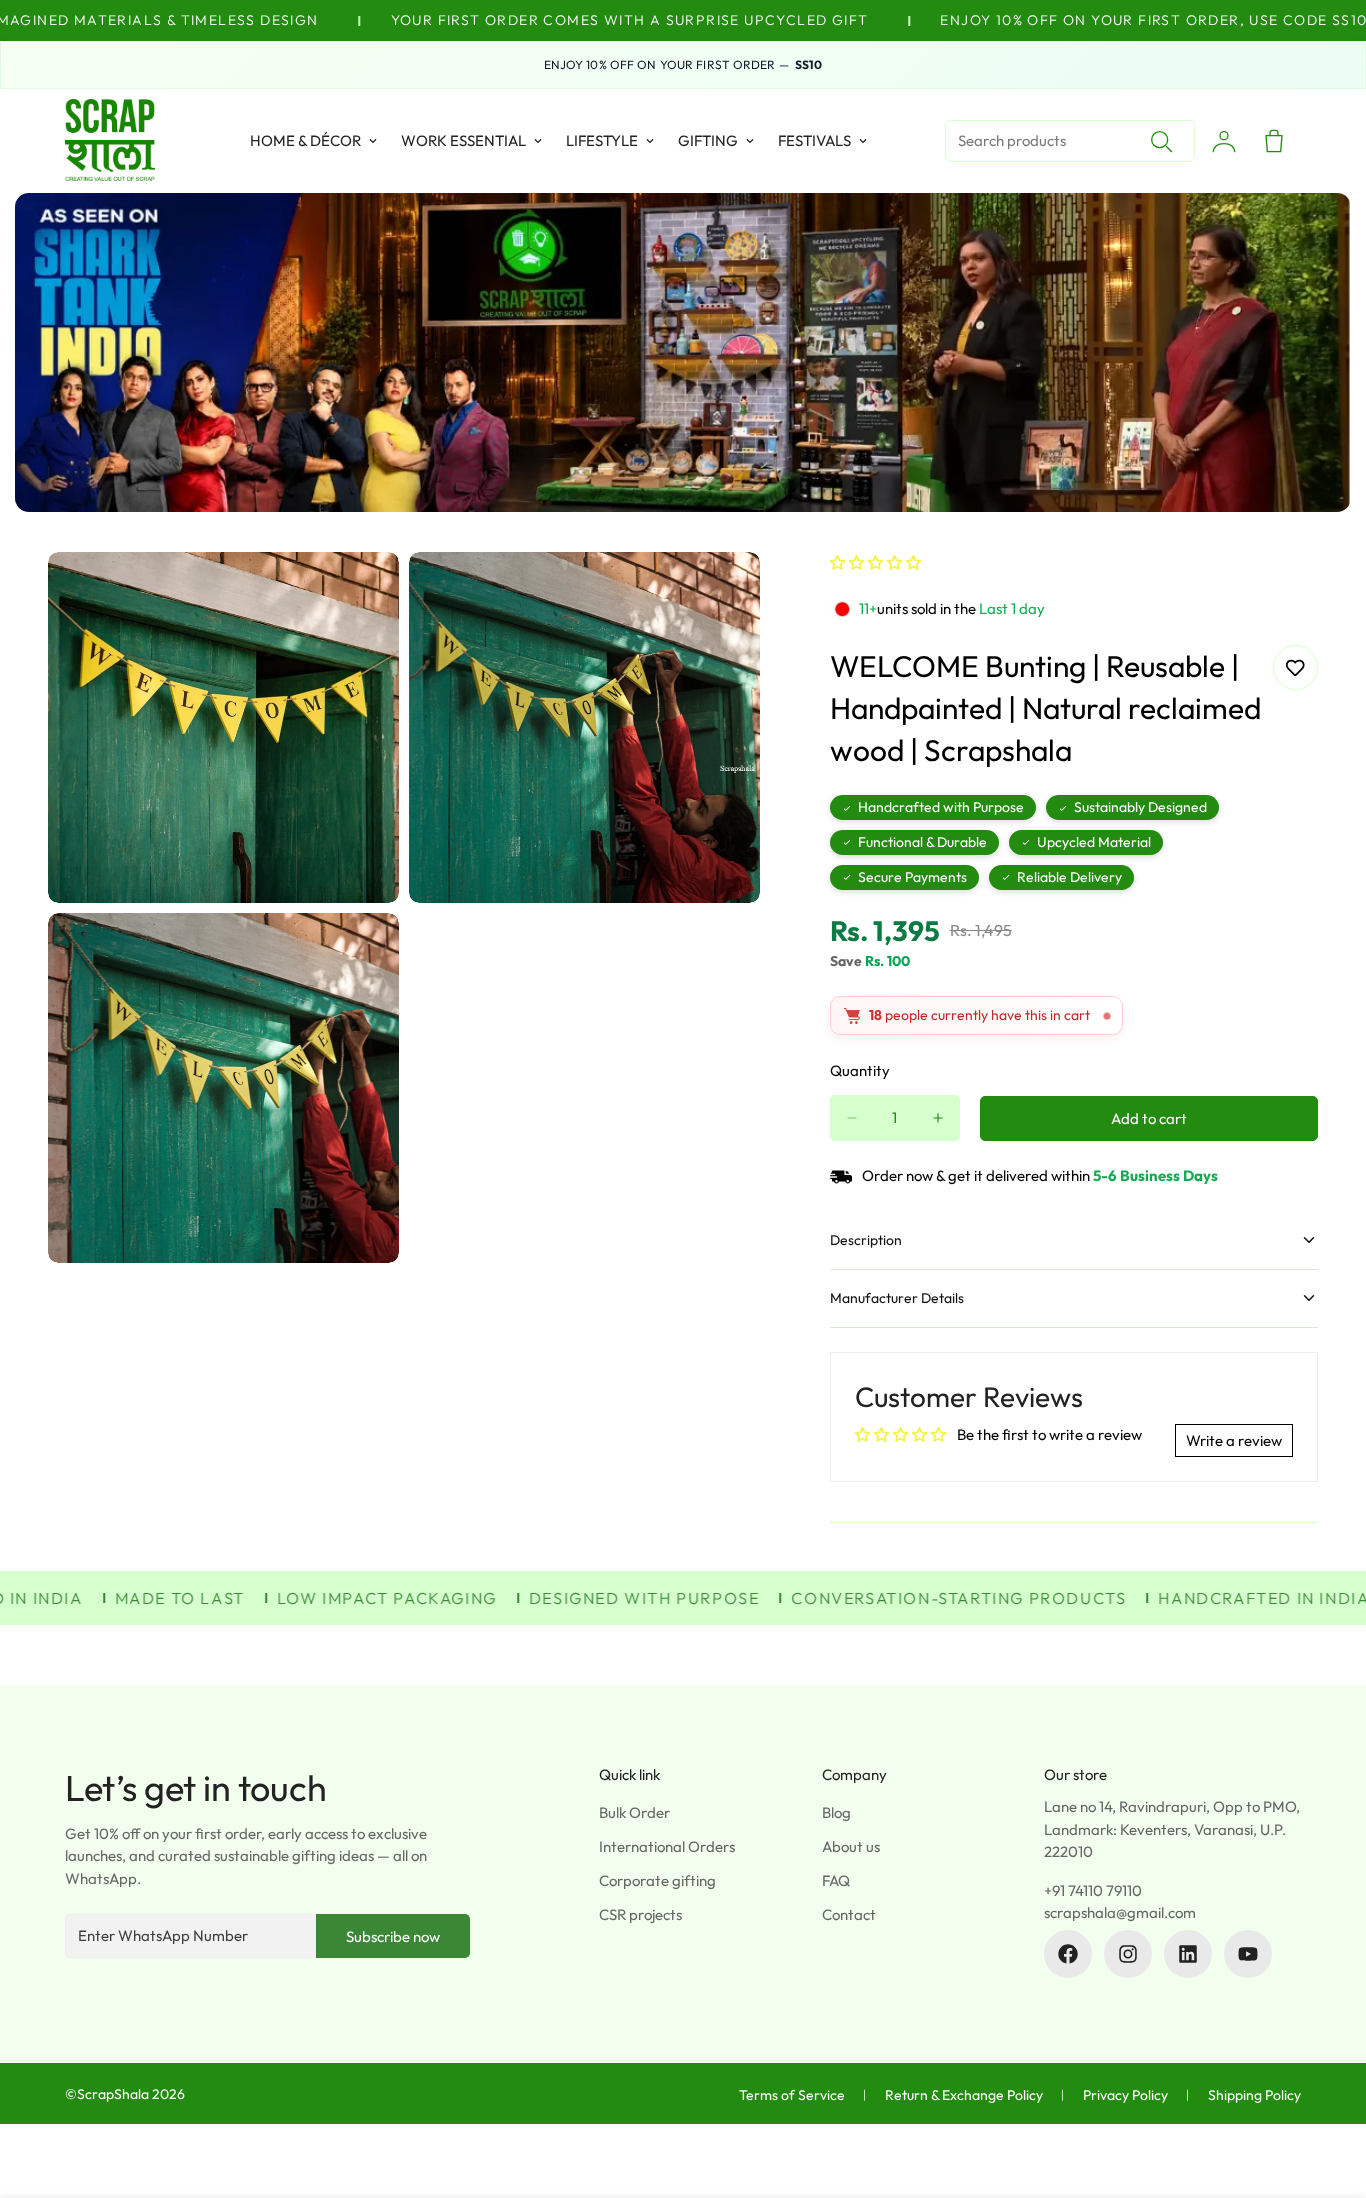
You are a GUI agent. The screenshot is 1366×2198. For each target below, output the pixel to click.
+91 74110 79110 (1093, 1890)
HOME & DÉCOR (305, 140)
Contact (849, 1914)
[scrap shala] (110, 141)
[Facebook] (1068, 1954)
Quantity (860, 1070)
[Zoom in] (361, 594)
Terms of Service (792, 2095)
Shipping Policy (1254, 2095)
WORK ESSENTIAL (463, 140)
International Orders (667, 1846)
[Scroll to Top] (1327, 2089)
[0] (1274, 141)
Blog (836, 1812)
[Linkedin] (1188, 1954)
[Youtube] (1248, 1954)
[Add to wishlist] (1295, 667)
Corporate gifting (657, 1880)
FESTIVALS (814, 140)
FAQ (836, 1880)
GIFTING (708, 140)
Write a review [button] (1234, 1440)
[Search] (1161, 141)
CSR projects (640, 1914)
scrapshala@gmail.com (1120, 1912)
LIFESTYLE (602, 140)
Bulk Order (634, 1812)
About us (851, 1846)
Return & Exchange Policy (964, 2095)
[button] (875, 562)
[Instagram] (1128, 1954)
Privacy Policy (1125, 2095)
